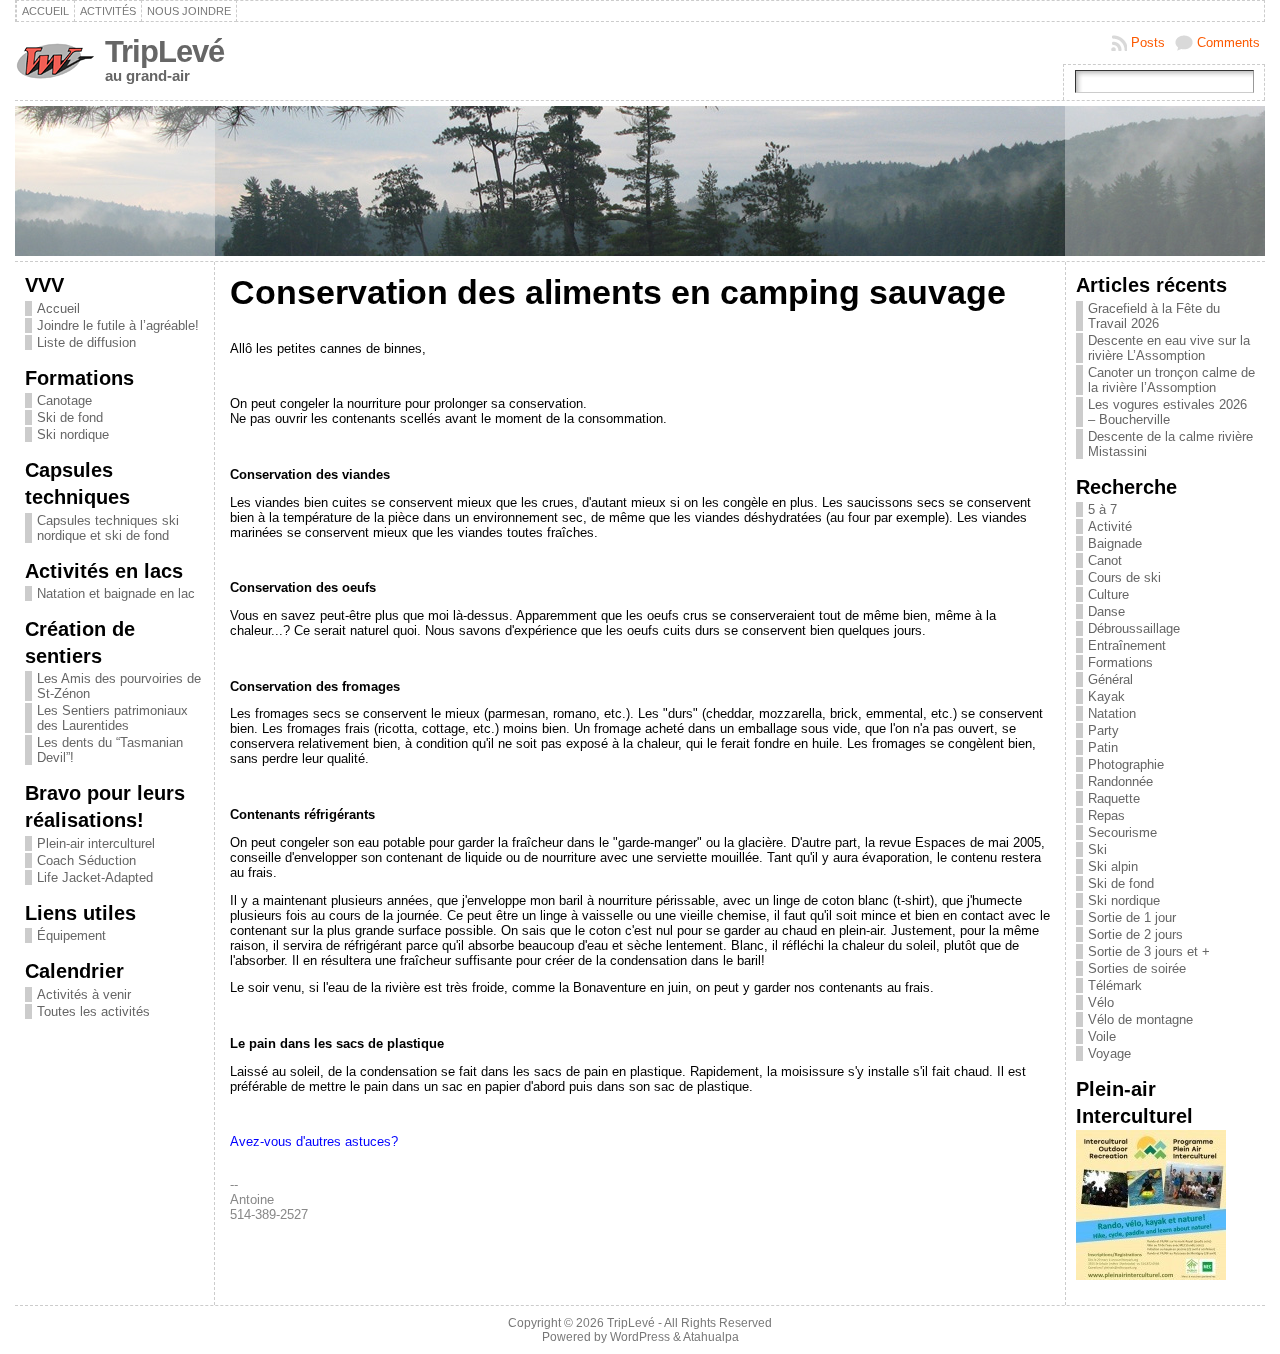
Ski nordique (73, 434)
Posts (1148, 42)
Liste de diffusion (86, 342)
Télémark (1115, 985)
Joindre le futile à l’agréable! (118, 325)
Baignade (1115, 543)
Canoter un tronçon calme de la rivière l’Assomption (1171, 380)
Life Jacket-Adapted (95, 877)
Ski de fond (70, 417)
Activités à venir (84, 994)
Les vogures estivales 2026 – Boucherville (1167, 412)
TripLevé (164, 51)
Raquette (1114, 798)
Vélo (1101, 1002)
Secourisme (1122, 832)
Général (1110, 679)
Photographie (1126, 764)
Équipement (71, 935)
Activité (1110, 526)
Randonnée (1120, 781)
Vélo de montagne (1140, 1019)
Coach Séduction (86, 860)
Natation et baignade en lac (116, 593)
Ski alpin (1113, 866)
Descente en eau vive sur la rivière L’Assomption (1169, 348)
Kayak (1106, 696)
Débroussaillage (1134, 628)
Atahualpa (711, 1337)
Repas (1106, 815)
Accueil (58, 308)
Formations (1120, 662)
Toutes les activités (93, 1011)
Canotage (64, 400)
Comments (1228, 42)
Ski (1097, 849)
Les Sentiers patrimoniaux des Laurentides (112, 718)
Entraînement (1127, 645)
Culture (1108, 594)
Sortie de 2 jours (1135, 934)
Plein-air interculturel (96, 843)
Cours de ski (1124, 577)
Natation (1112, 713)
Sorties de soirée (1137, 968)
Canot (1105, 560)
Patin (1103, 747)
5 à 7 (1102, 509)
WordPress (640, 1337)
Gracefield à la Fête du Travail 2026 (1154, 316)
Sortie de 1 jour (1132, 917)
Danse (1106, 611)
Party (1103, 730)
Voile (1102, 1036)
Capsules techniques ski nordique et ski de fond (108, 528)
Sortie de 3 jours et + (1149, 951)
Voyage (1109, 1053)
